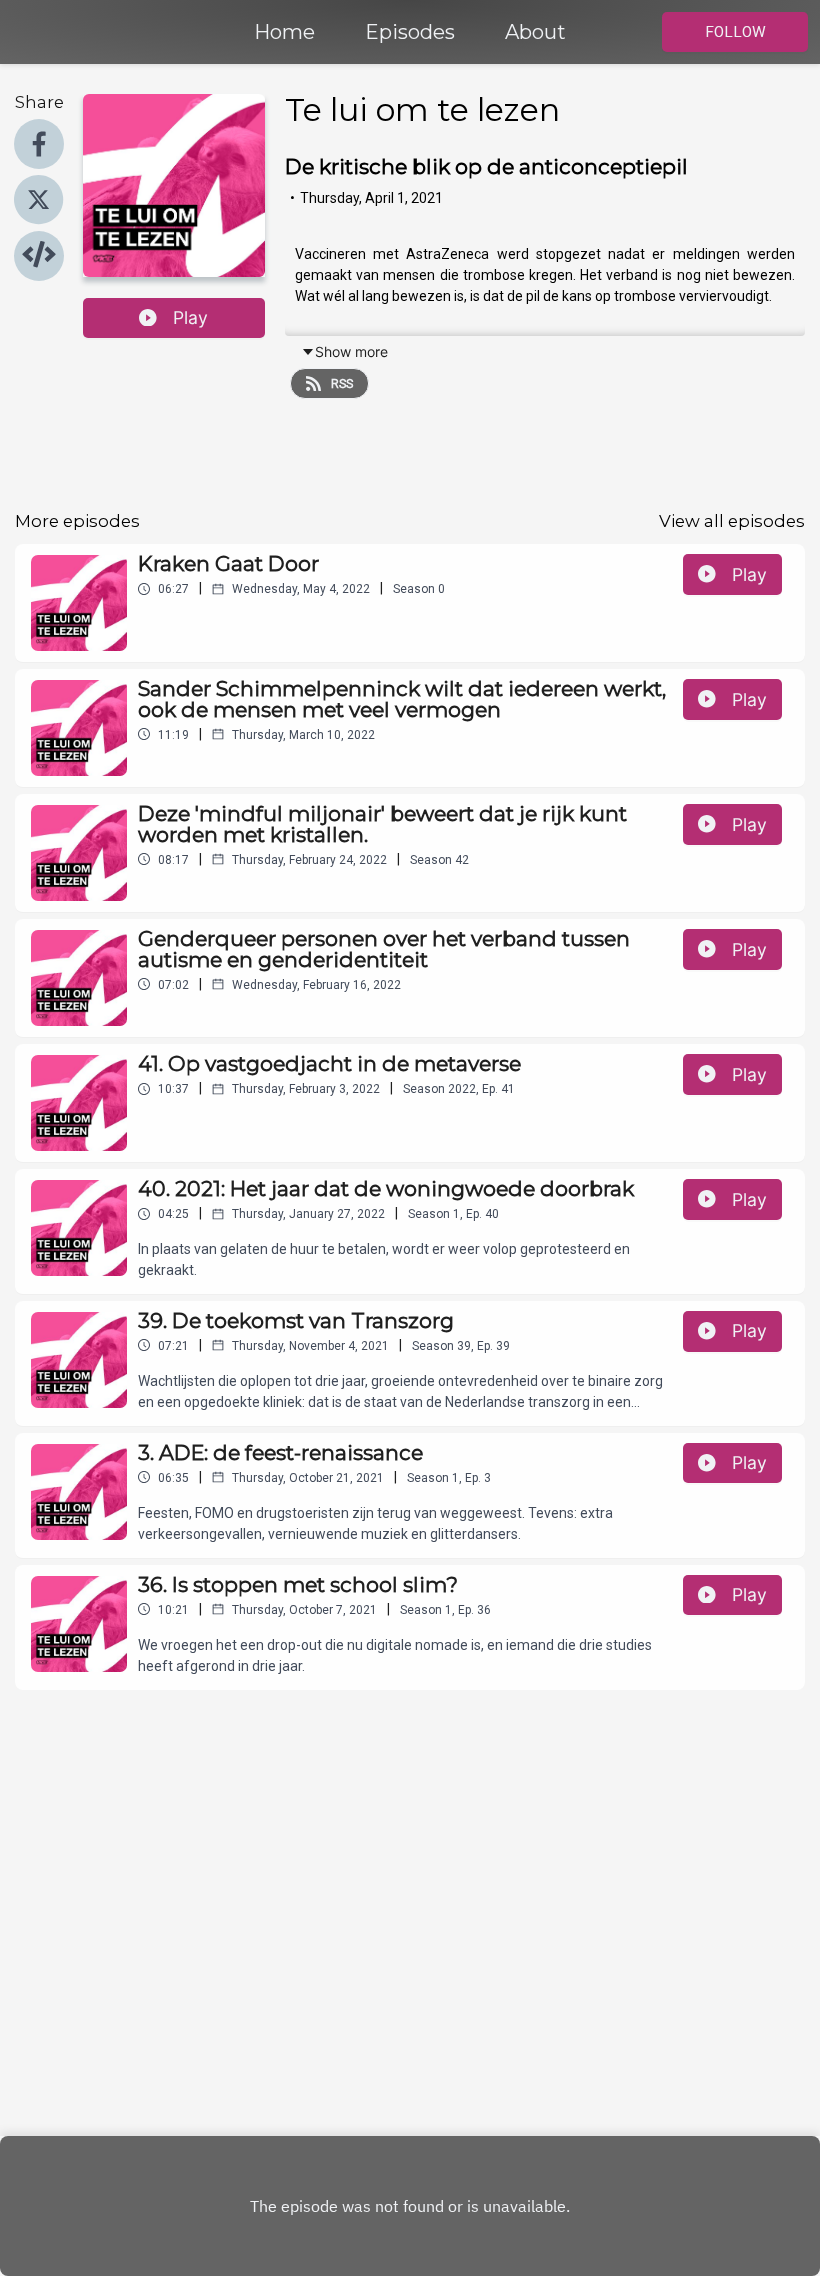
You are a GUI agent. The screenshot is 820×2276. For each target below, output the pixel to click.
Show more (351, 351)
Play (190, 317)
